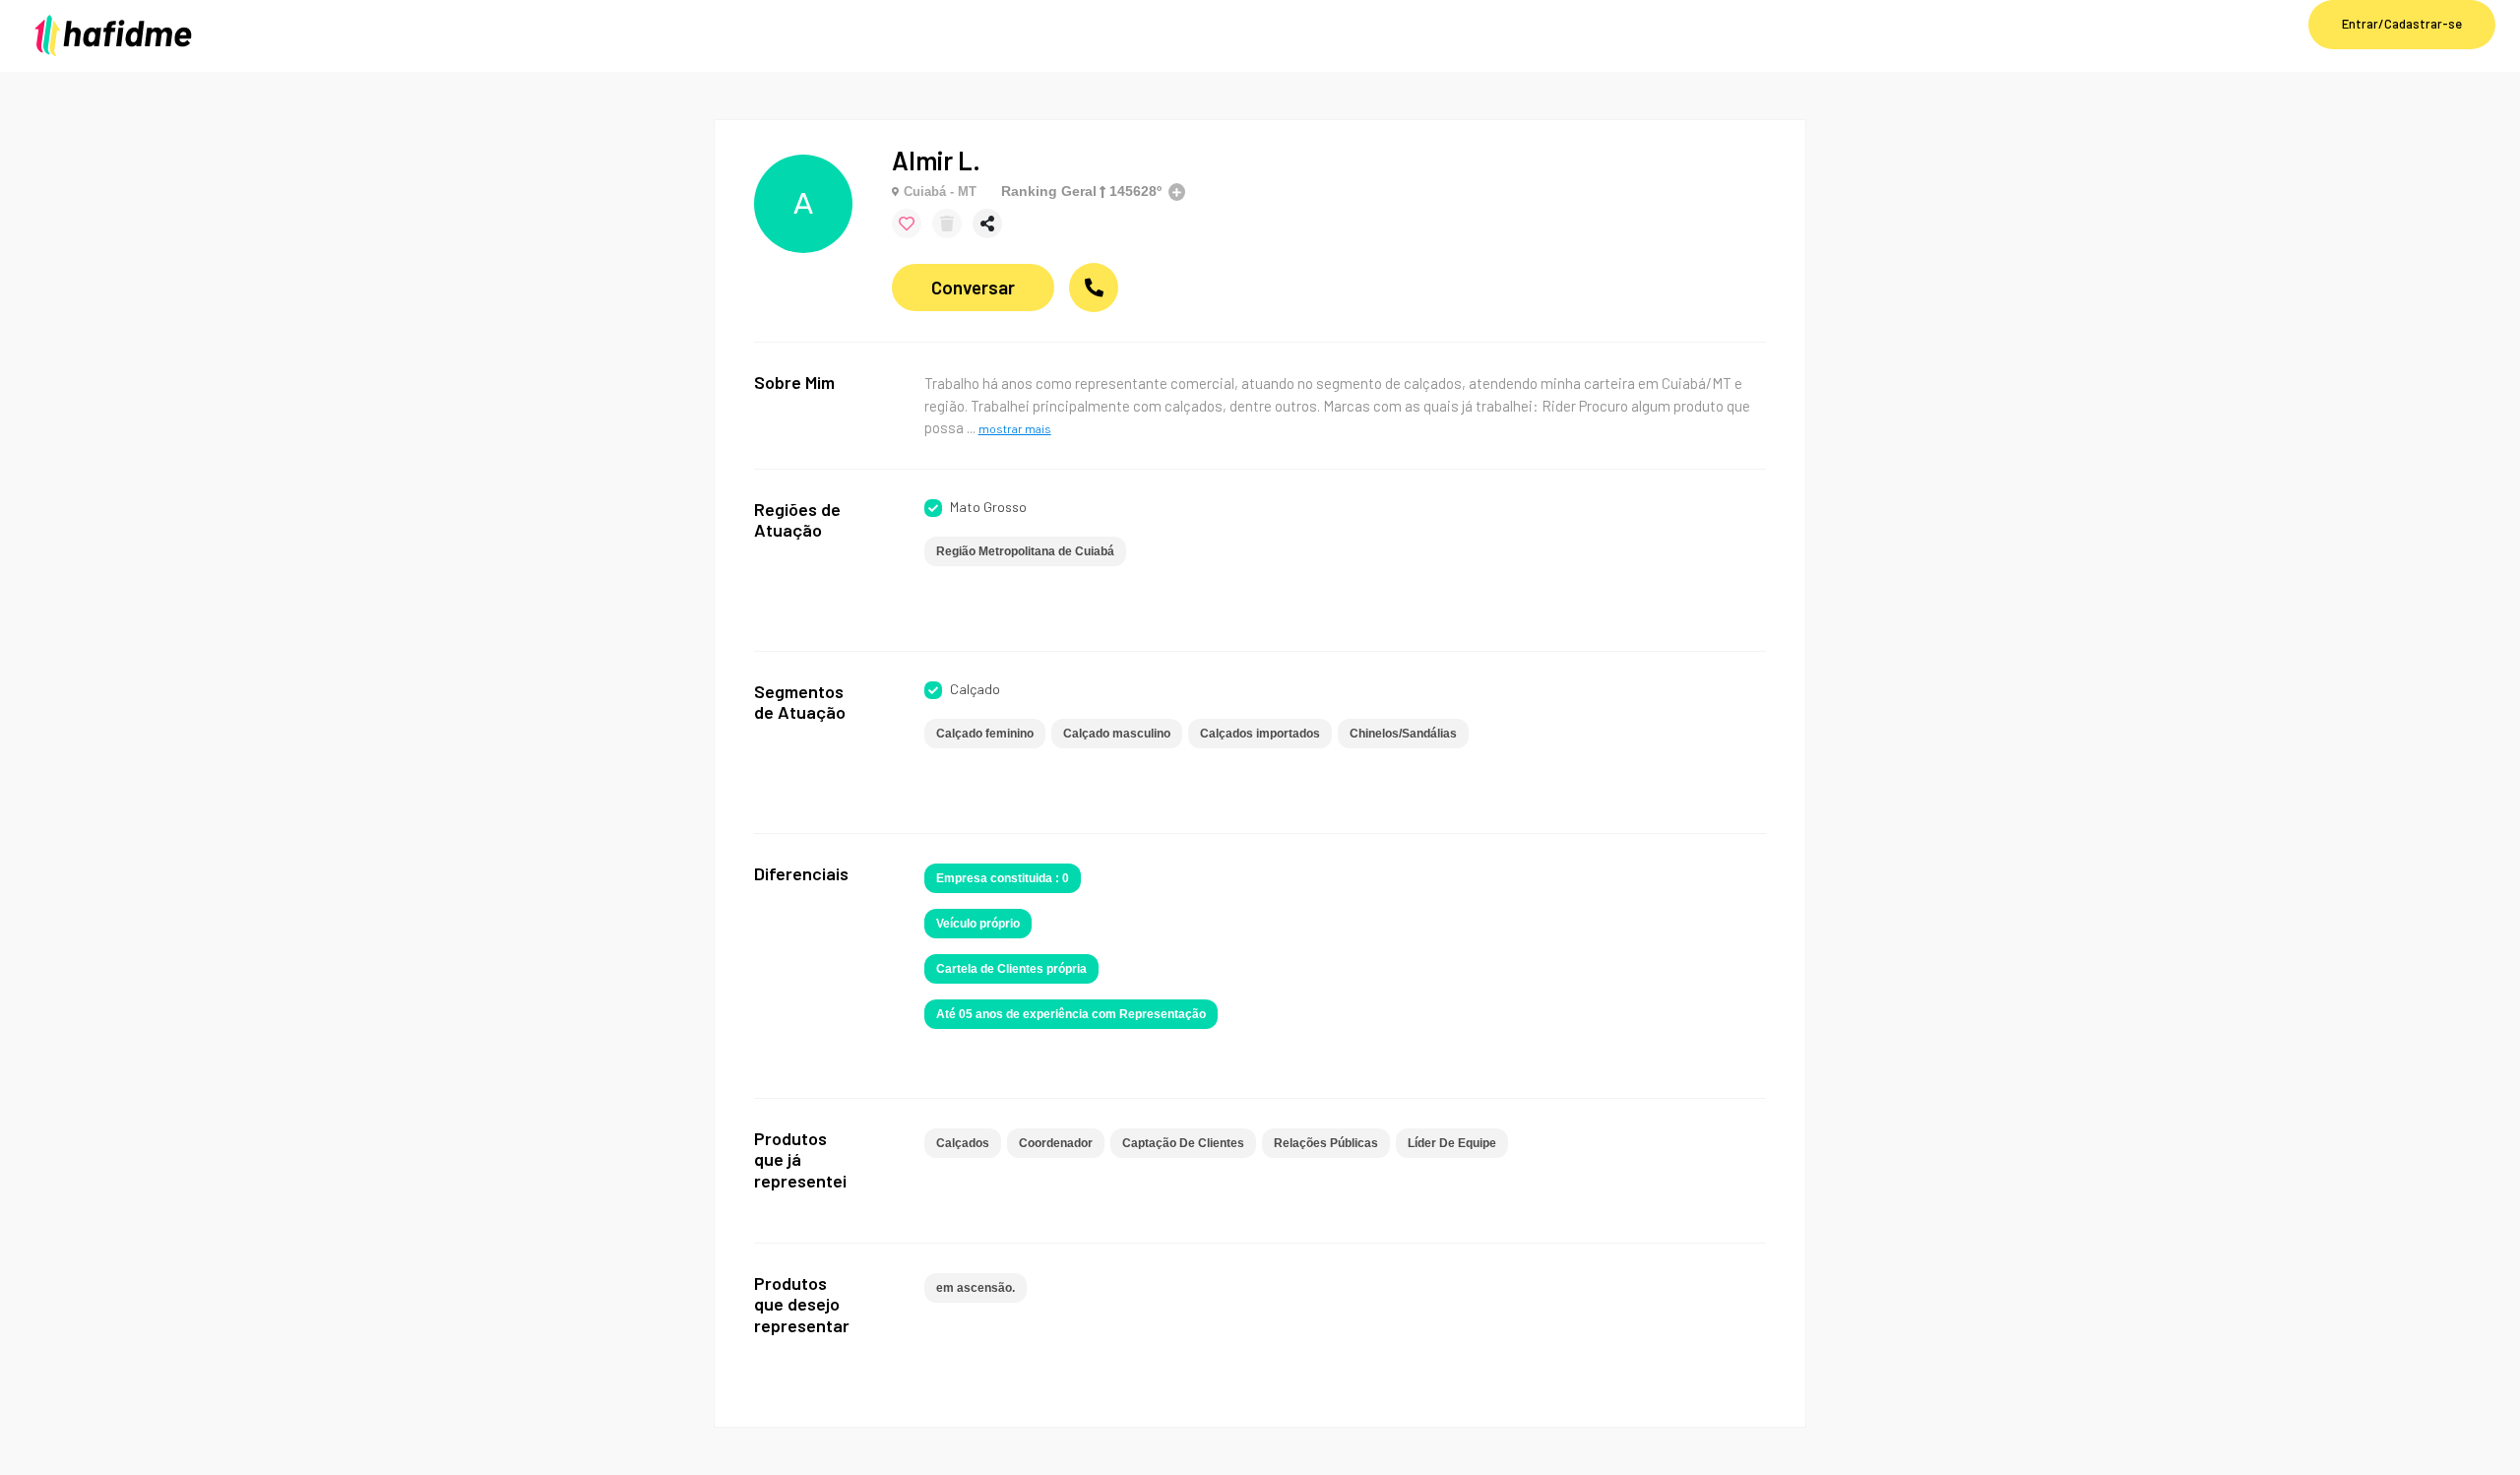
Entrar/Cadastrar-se (2402, 24)
